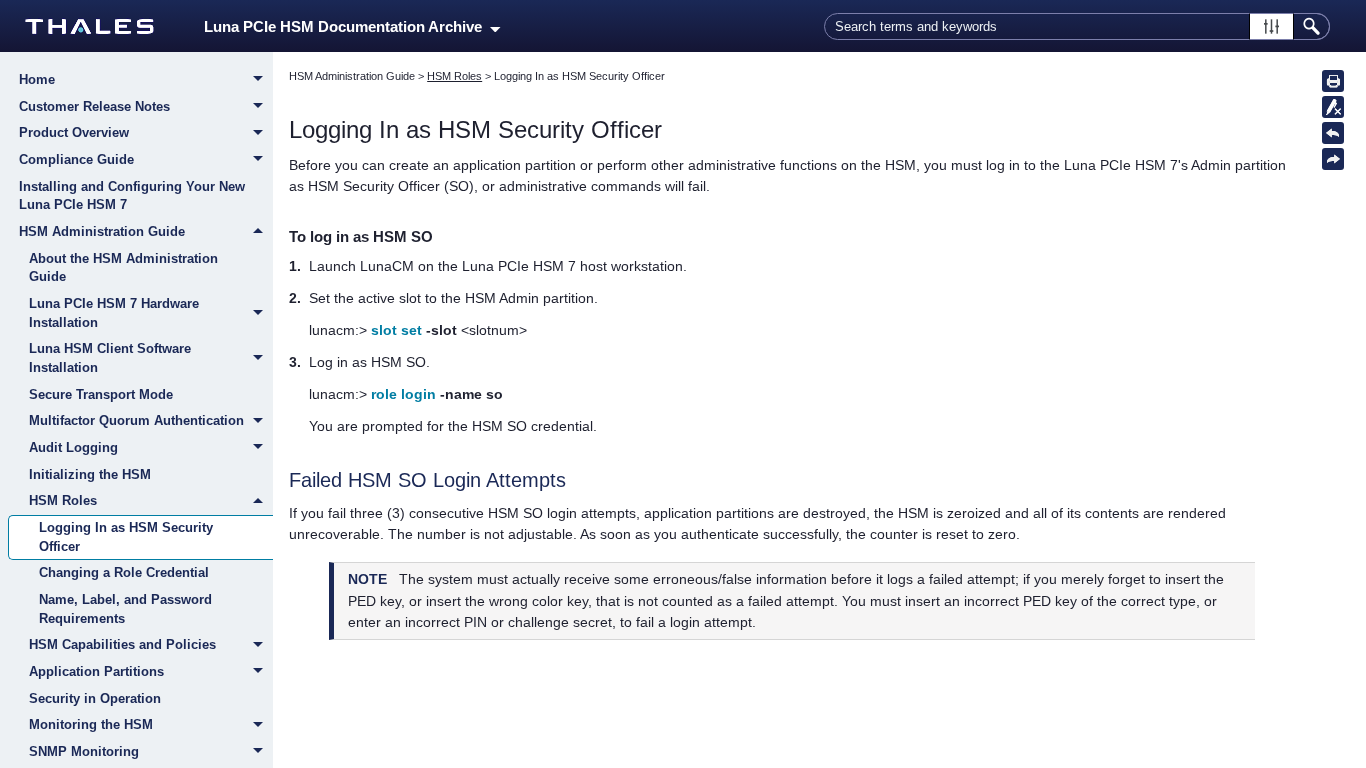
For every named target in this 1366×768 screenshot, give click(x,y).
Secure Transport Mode (101, 394)
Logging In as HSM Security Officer (126, 537)
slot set (396, 330)
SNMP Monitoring (84, 751)
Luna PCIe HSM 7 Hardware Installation (114, 313)
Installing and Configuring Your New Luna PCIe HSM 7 (132, 196)
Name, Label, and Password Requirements (125, 609)
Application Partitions (96, 671)
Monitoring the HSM (91, 724)
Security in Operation (95, 698)
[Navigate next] (1333, 159)
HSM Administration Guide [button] (102, 231)
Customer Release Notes (94, 106)
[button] (1271, 26)
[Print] (1333, 81)
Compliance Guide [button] (76, 159)
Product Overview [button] (74, 132)
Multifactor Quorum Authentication (136, 420)
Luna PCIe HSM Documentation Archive (347, 27)
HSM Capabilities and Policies (122, 644)
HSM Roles (63, 500)
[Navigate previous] (1333, 133)
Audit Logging (73, 447)
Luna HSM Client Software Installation (110, 358)
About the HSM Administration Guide (123, 268)
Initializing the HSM (90, 474)
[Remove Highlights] (1333, 107)
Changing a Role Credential (124, 572)
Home (37, 79)
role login (403, 394)
